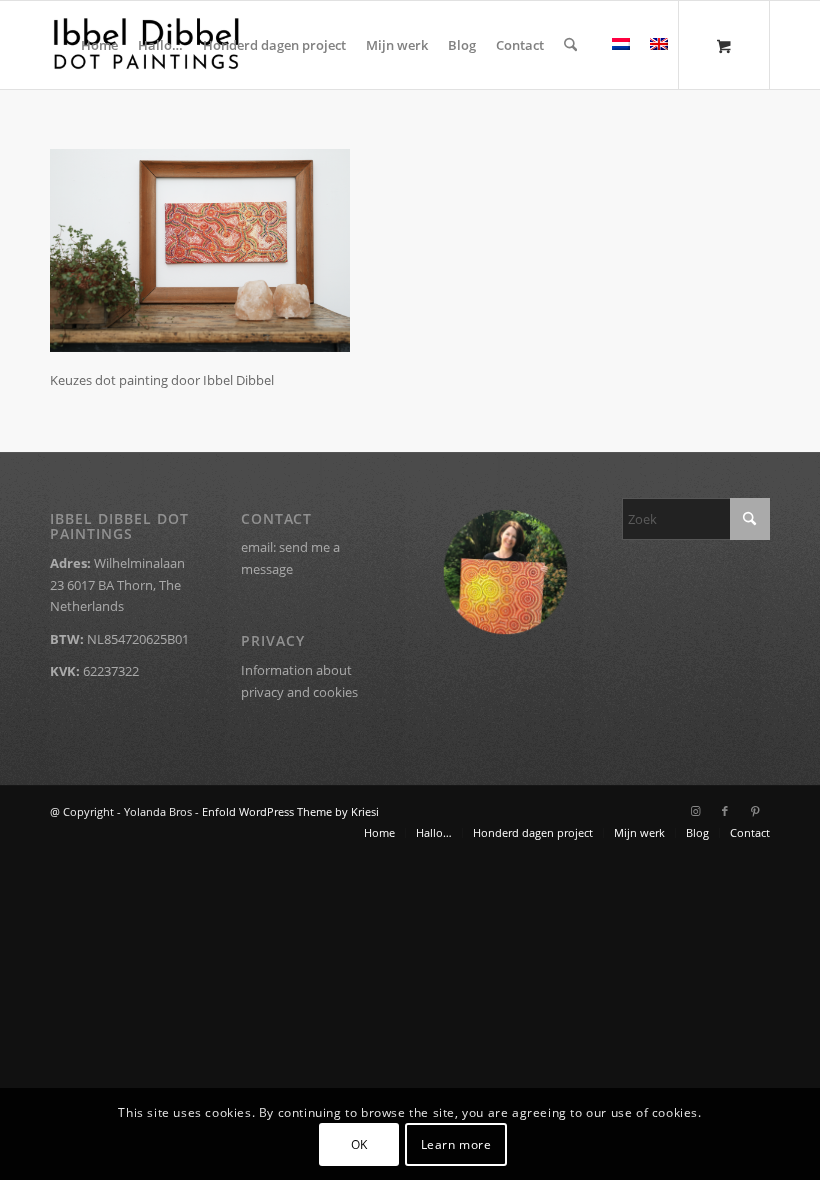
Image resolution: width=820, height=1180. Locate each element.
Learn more (456, 1144)
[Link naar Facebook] (725, 811)
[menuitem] (99, 45)
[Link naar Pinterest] (755, 811)
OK (359, 1144)
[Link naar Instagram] (695, 811)
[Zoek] (570, 45)
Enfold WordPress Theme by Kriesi (290, 811)
